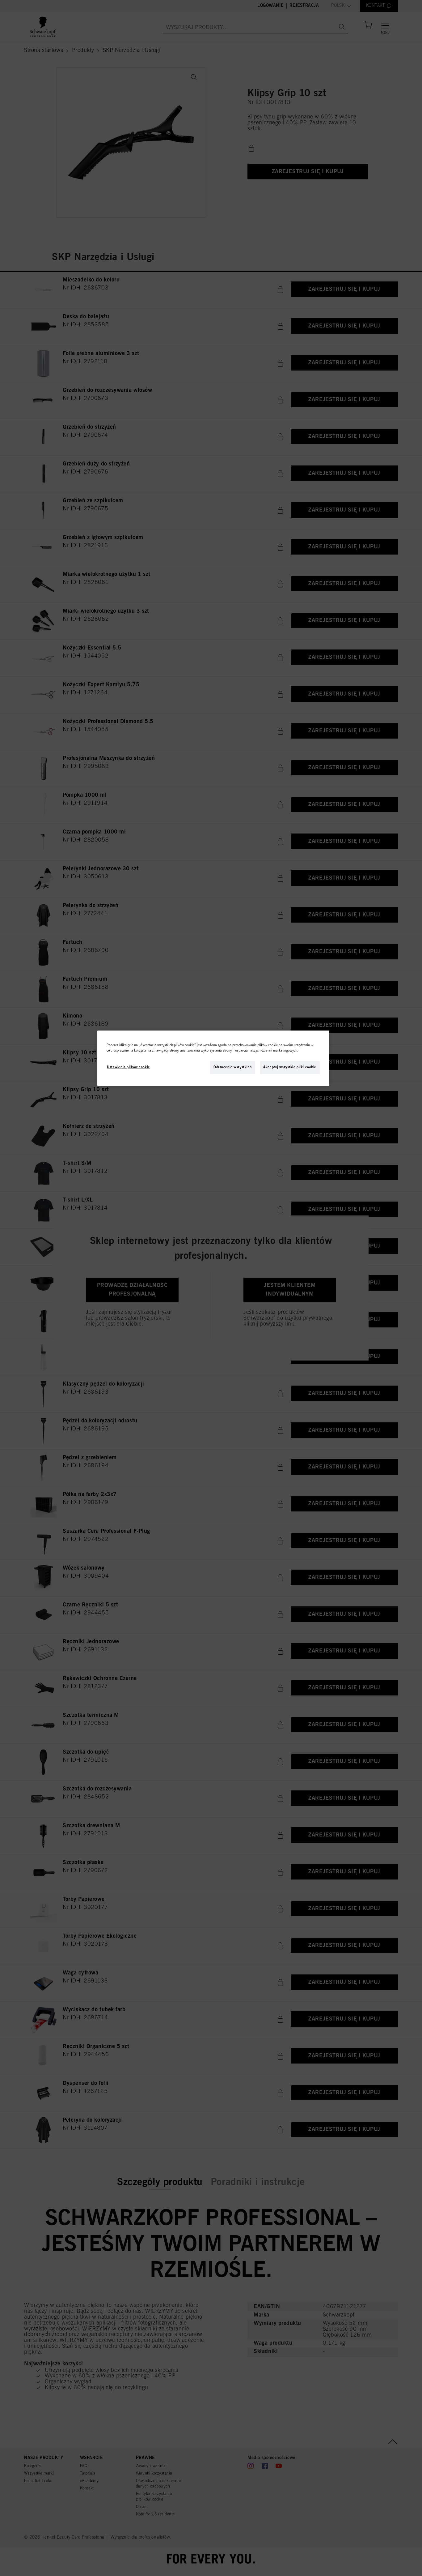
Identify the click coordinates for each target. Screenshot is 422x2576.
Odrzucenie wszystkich (233, 1067)
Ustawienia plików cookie (129, 1067)
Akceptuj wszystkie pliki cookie (290, 1067)
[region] (213, 1058)
